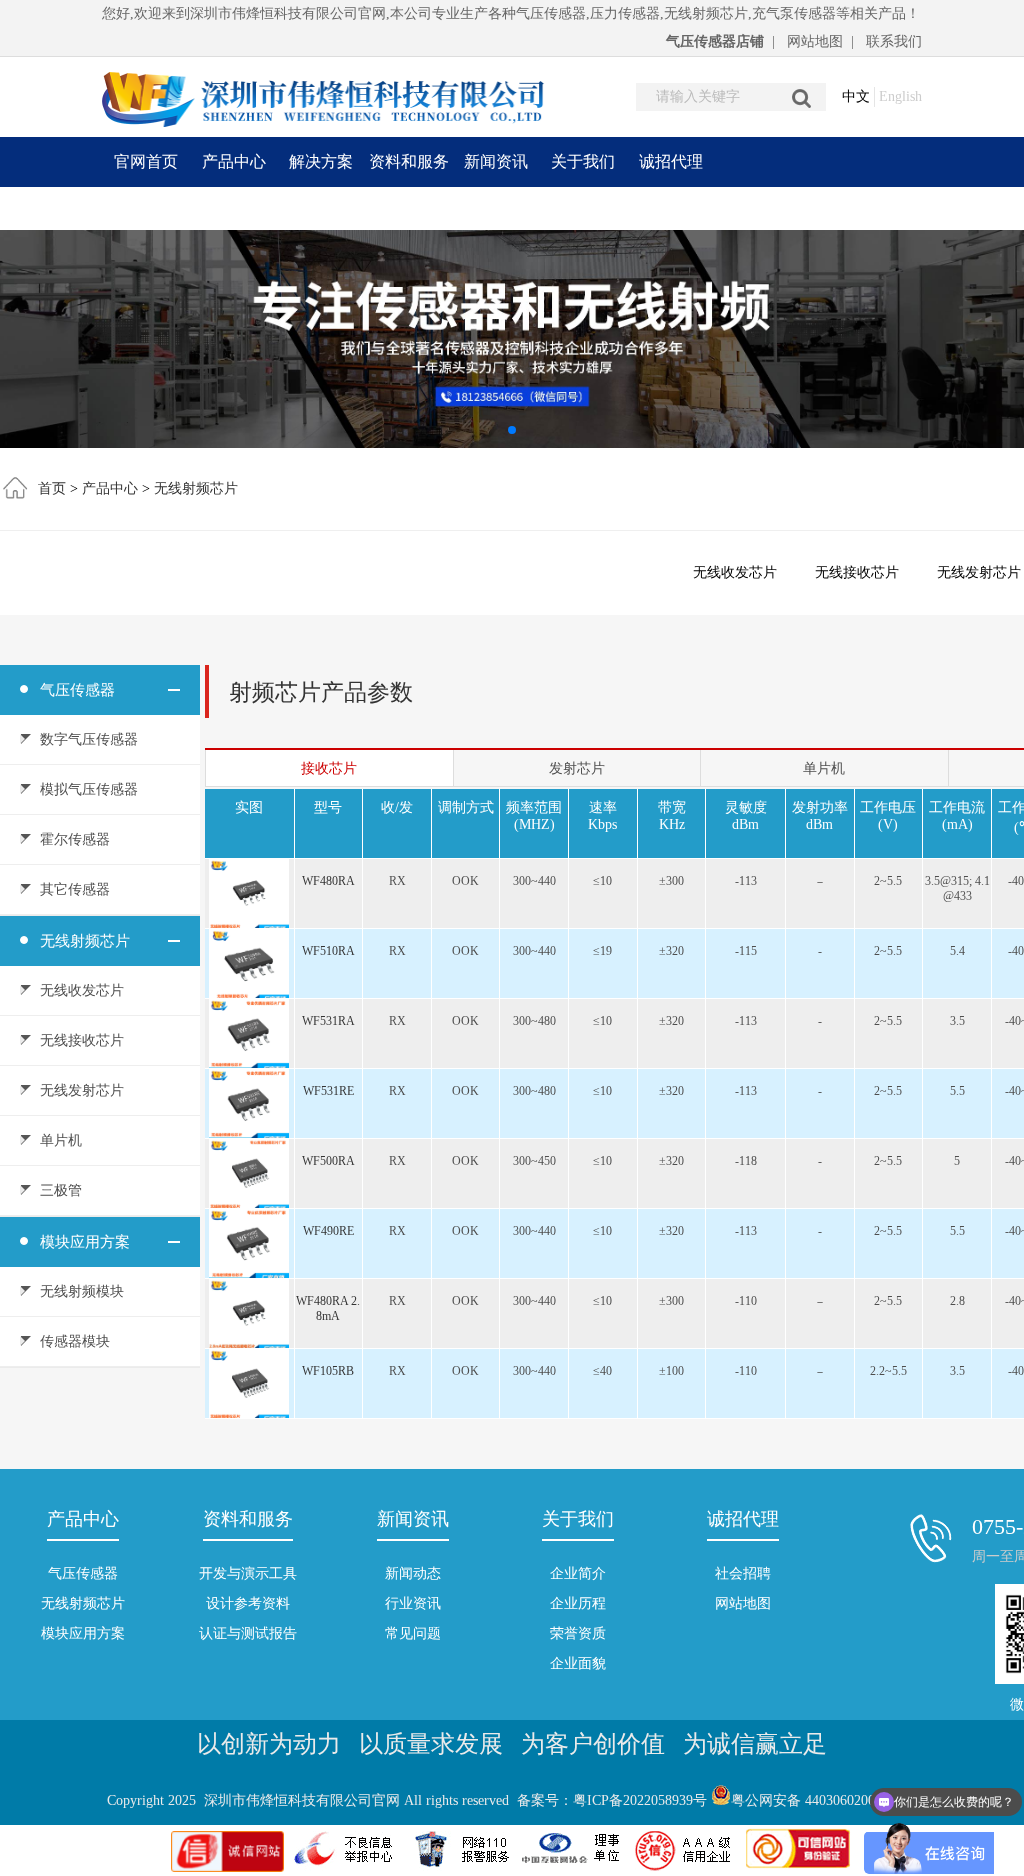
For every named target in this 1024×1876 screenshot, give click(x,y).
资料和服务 (409, 161)
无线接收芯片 (857, 572)
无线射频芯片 (196, 488)
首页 (52, 488)
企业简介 (578, 1573)
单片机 (61, 1140)
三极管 (61, 1190)
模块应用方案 (85, 1242)
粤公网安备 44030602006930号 (824, 1800)
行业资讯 (413, 1603)
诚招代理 (671, 161)
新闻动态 (413, 1573)
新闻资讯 (496, 161)
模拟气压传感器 (89, 789)
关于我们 (583, 161)
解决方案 (321, 161)
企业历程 (578, 1603)
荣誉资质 (578, 1633)
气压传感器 (77, 690)
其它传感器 (75, 889)
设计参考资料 (248, 1603)
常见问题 (413, 1633)
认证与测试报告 (248, 1633)
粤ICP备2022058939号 (640, 1800)
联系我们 (894, 41)
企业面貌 (578, 1663)
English (900, 96)
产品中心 (234, 161)
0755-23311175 (810, 212)
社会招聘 (743, 1573)
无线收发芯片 (735, 572)
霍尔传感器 (75, 839)
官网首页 (146, 161)
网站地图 (815, 41)
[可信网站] (798, 1867)
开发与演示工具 (248, 1573)
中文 (856, 96)
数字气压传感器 (89, 739)
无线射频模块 (82, 1291)
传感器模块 (75, 1341)
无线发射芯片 (82, 1090)
